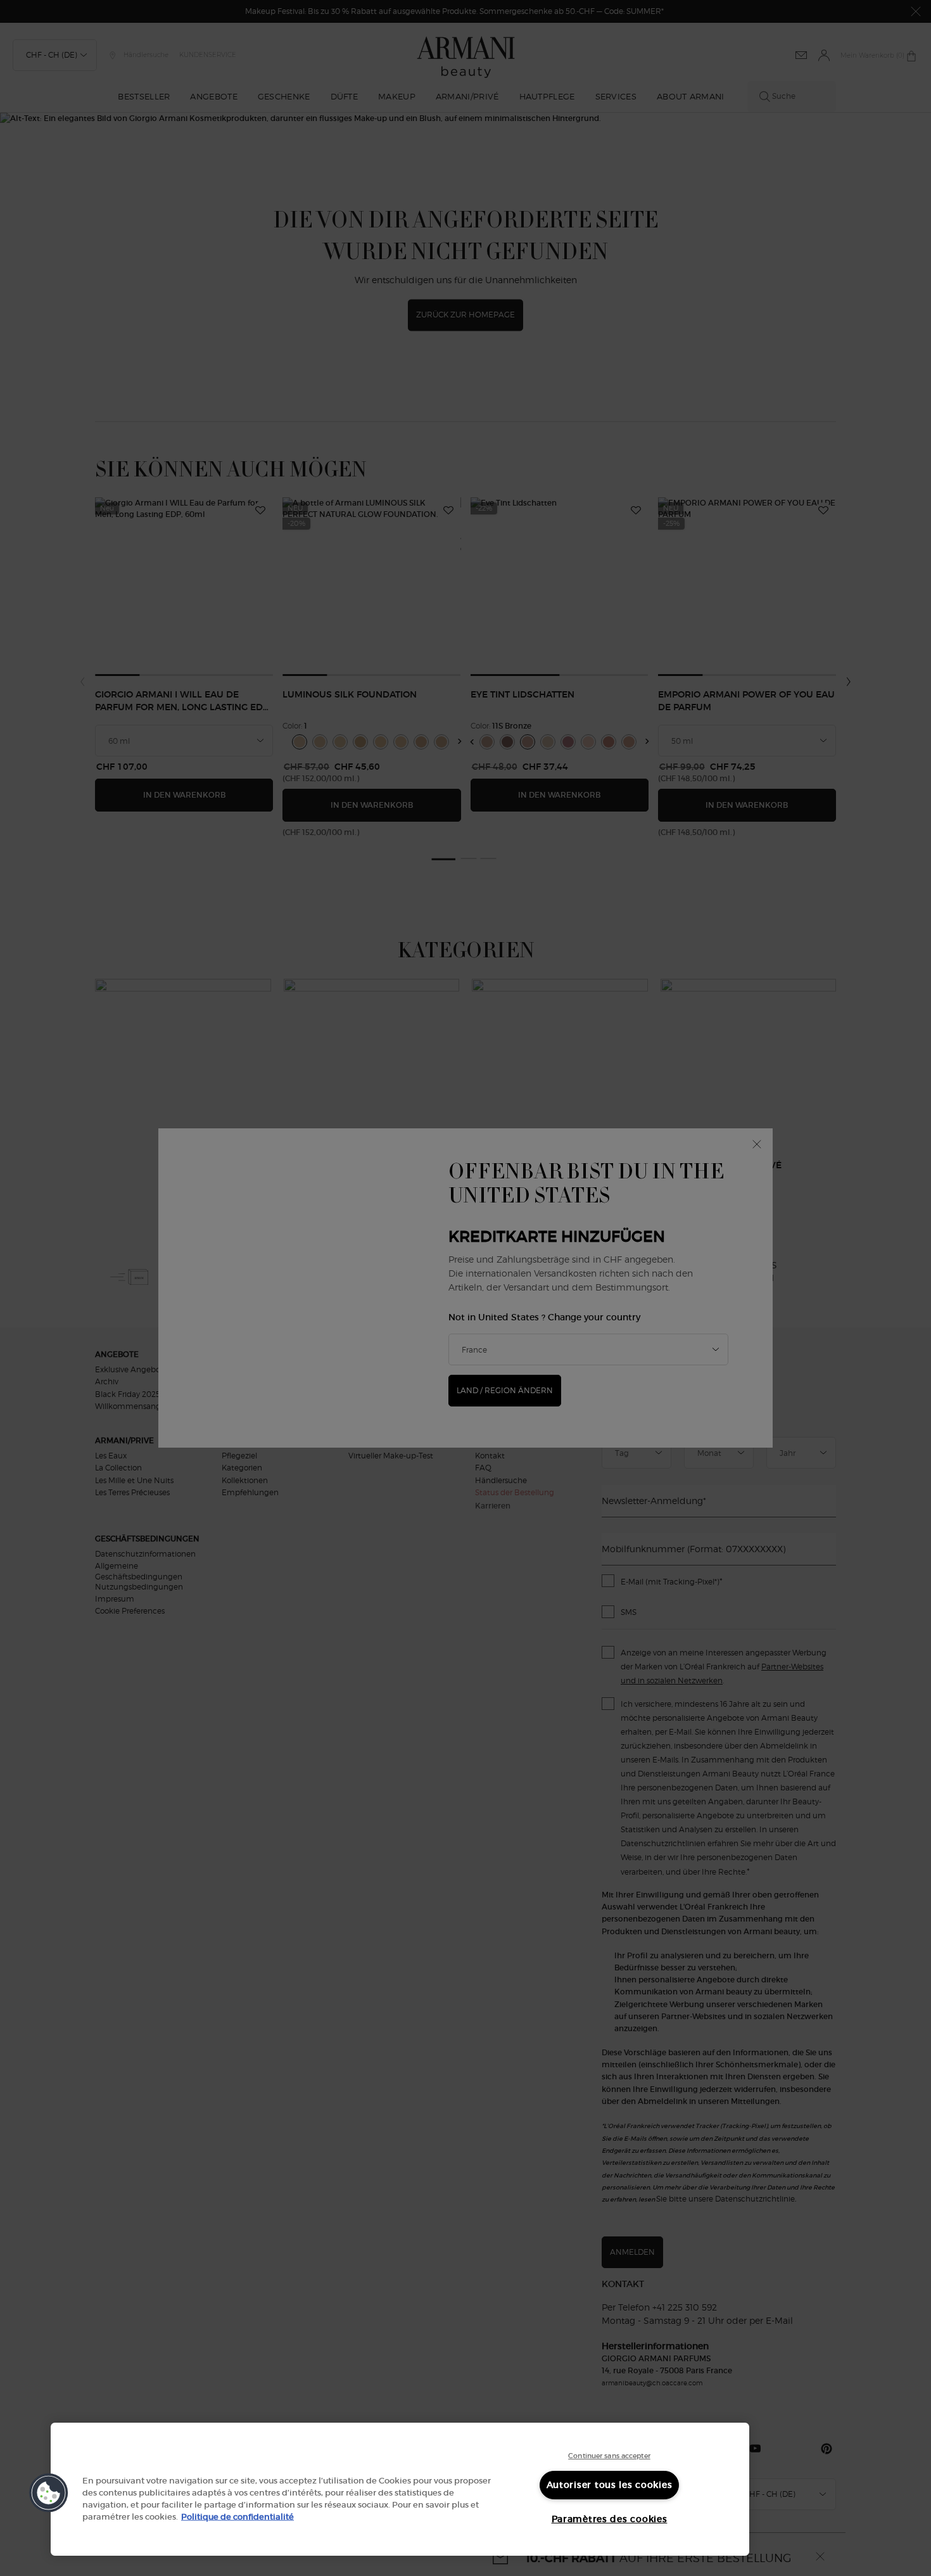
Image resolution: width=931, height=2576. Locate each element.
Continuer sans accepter (609, 2456)
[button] (49, 2493)
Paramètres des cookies (610, 2519)
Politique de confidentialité (237, 2517)
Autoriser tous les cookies (610, 2485)
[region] (400, 2489)
